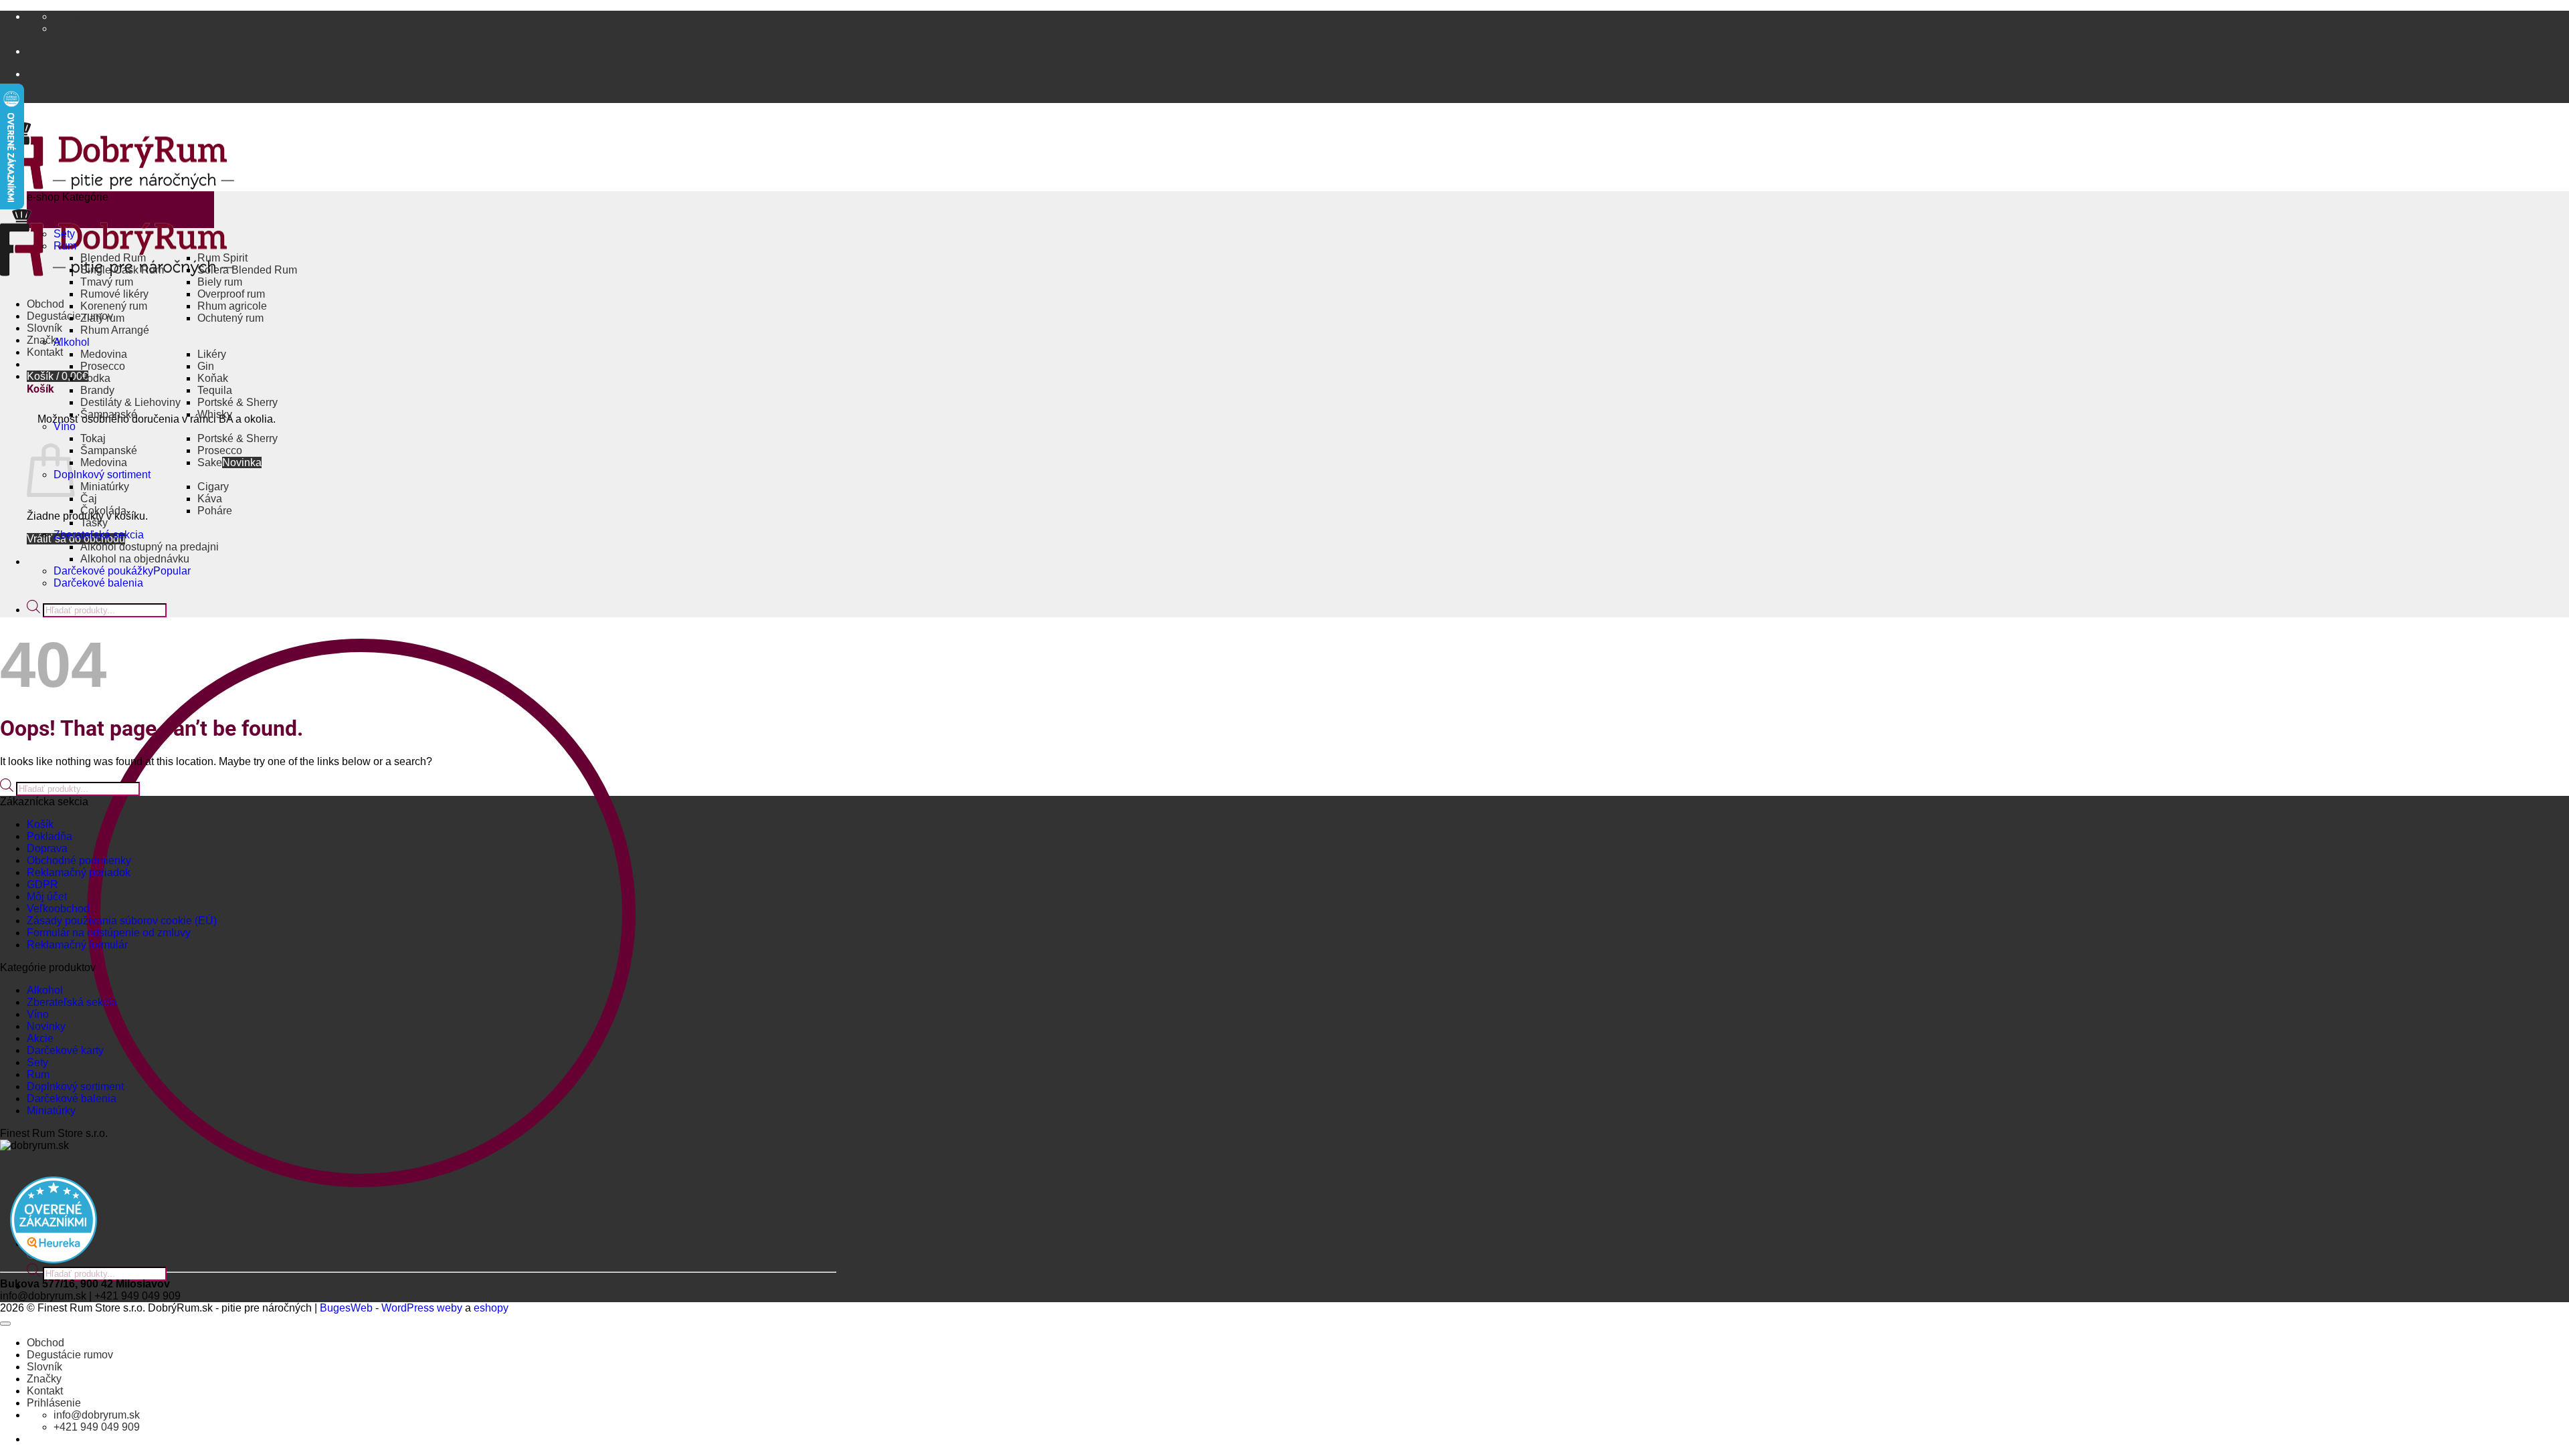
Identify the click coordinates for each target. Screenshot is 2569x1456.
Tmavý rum (107, 282)
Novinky (46, 1026)
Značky (44, 1379)
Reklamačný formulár (77, 945)
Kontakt (45, 352)
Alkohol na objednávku (135, 559)
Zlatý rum (102, 318)
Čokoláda (103, 511)
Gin (206, 366)
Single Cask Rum (122, 270)
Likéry (212, 354)
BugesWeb (346, 1308)
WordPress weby (422, 1308)
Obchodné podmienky (79, 860)
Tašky (94, 523)
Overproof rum (231, 294)
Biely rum (220, 282)
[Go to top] (5, 1324)
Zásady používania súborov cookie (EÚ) (122, 921)
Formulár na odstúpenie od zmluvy (109, 933)
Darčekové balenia (98, 583)
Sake (210, 462)
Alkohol (72, 342)
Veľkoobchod (58, 909)
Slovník (44, 328)
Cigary (213, 487)
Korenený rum (114, 306)
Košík (40, 824)
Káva (210, 499)
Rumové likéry (114, 294)
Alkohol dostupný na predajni (150, 547)
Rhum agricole (232, 306)
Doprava (47, 848)
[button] (58, 376)
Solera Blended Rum (247, 270)
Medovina (104, 354)
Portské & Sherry (237, 402)
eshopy (491, 1308)
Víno (65, 426)
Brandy (97, 390)
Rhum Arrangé (115, 330)
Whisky (215, 414)
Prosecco (103, 366)
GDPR (42, 885)
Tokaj (93, 438)
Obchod (45, 304)
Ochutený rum (230, 318)
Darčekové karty (65, 1050)
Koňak (213, 378)
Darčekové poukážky (103, 571)
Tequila (215, 390)
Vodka (95, 378)
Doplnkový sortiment (102, 475)
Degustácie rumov (70, 1355)
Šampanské (109, 414)
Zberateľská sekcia (99, 535)
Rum (65, 246)
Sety (64, 234)
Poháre (215, 511)
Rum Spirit (222, 258)
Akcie (40, 1038)
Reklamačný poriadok (79, 872)
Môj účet (47, 897)
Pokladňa (50, 836)
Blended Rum (113, 258)
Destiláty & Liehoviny (130, 402)
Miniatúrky (105, 487)
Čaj (89, 499)
